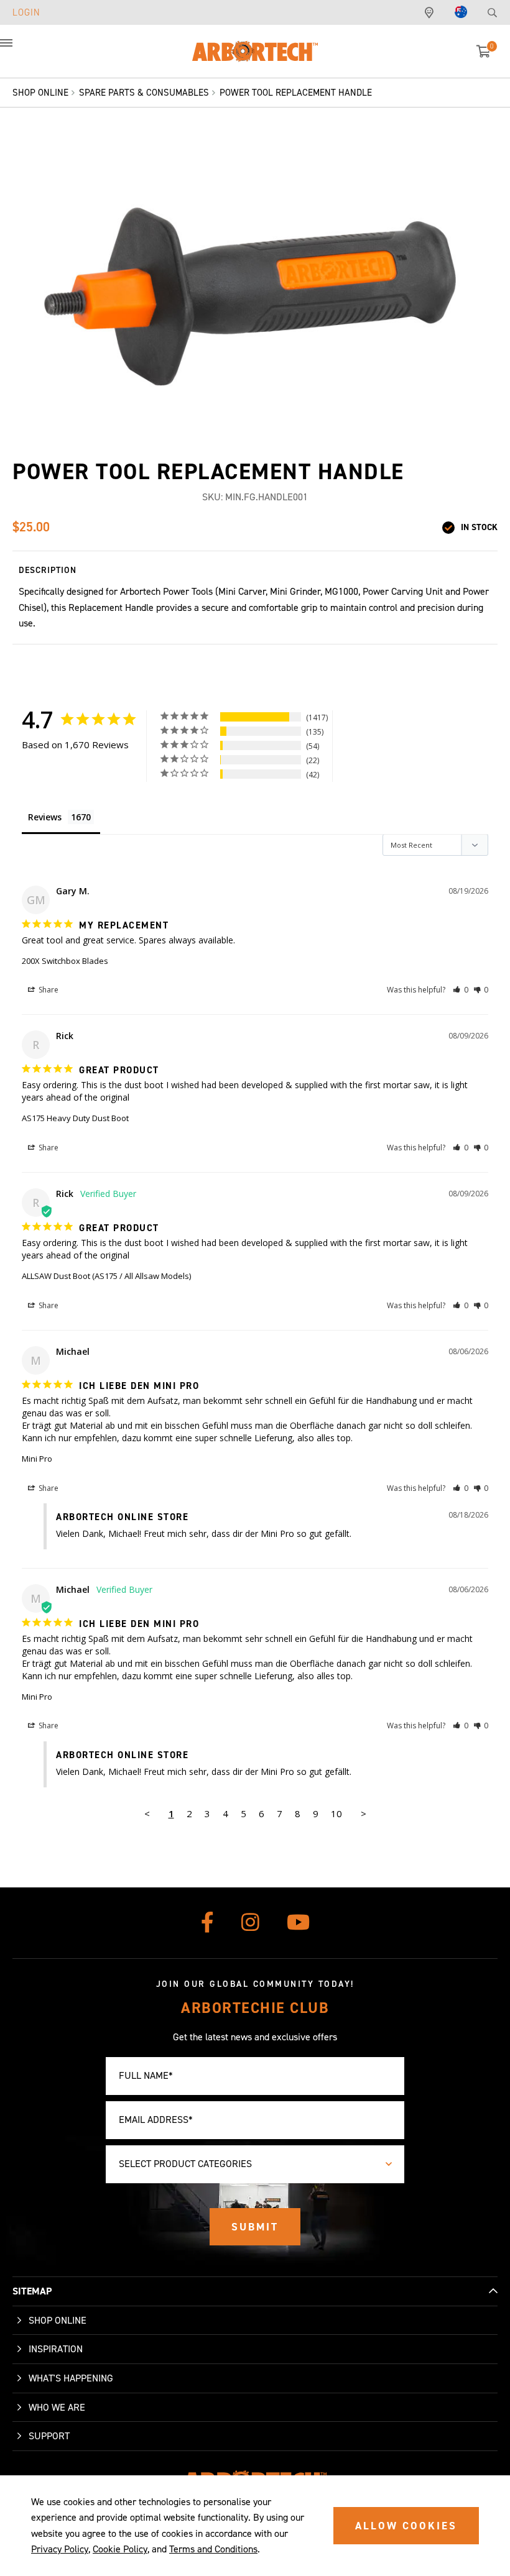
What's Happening (71, 2378)
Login (26, 12)
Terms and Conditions (213, 2549)
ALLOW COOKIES (406, 2526)
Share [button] (48, 990)
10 (336, 1813)
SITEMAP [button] (32, 2291)
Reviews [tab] (45, 817)
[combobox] (255, 2164)
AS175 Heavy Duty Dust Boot (75, 1118)
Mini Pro (37, 1459)
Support (49, 2436)
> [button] (364, 1813)
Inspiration (56, 2349)
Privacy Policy (60, 2549)
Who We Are (57, 2407)
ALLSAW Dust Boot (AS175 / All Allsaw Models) (106, 1276)
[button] (19, 50)
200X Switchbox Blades (65, 961)
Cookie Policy (120, 2549)
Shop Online (58, 2320)
